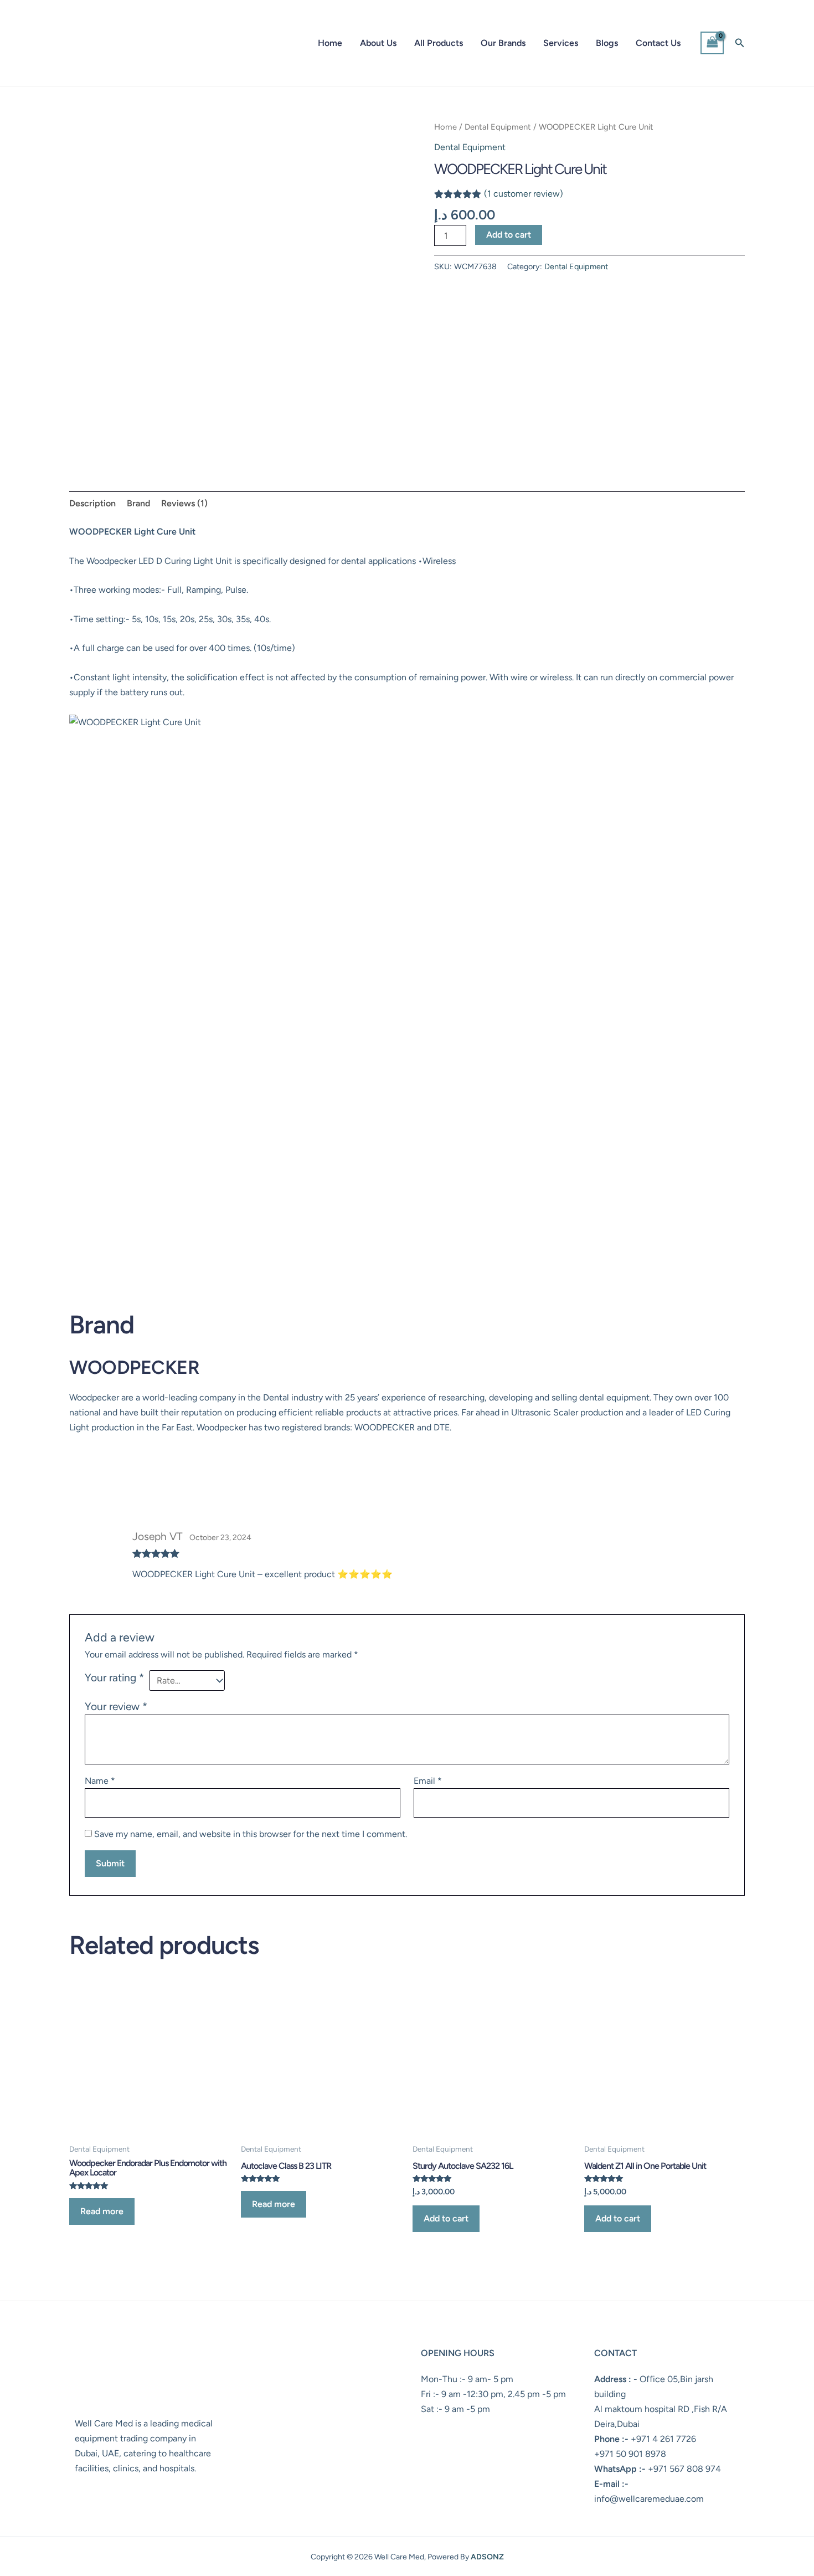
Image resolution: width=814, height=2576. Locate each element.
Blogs (607, 43)
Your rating (114, 1678)
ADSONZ (487, 2557)
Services (561, 43)
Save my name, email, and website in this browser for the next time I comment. (251, 1834)
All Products (439, 43)
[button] (740, 43)
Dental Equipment (498, 127)
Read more (102, 2211)
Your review (116, 1707)
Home (330, 43)
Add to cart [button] (446, 2218)
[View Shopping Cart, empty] (712, 43)
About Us (378, 43)
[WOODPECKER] (476, 331)
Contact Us (658, 43)
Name (100, 1781)
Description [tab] (92, 503)
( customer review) (524, 194)
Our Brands (503, 43)
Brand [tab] (138, 503)
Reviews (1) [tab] (184, 503)
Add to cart (509, 235)
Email (428, 1781)
